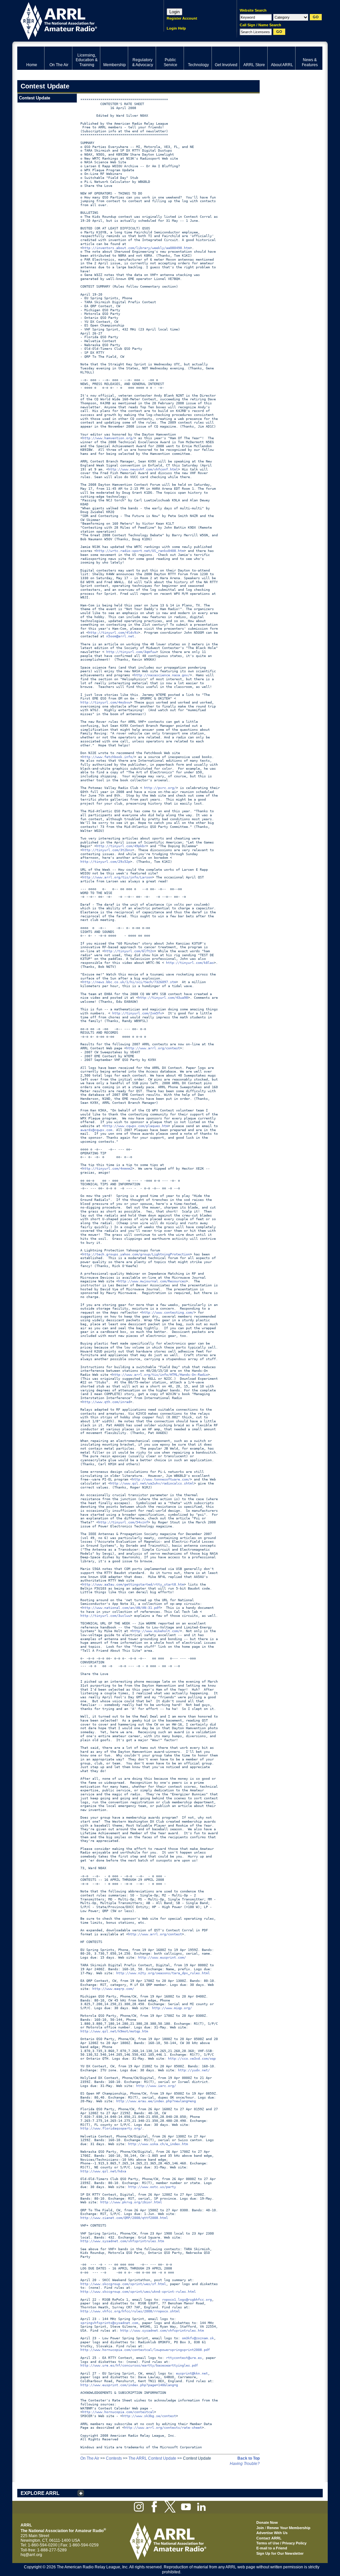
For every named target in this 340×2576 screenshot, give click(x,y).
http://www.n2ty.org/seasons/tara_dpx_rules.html (163, 1973)
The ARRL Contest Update (152, 2458)
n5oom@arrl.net (120, 636)
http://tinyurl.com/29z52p (105, 862)
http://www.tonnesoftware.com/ (161, 1479)
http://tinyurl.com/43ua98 (163, 998)
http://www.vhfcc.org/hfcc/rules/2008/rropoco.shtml (130, 2311)
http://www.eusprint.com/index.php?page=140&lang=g (129, 2385)
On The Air (90, 2458)
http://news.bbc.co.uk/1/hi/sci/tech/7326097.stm (129, 982)
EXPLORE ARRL (40, 2493)
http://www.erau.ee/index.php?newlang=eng (156, 2101)
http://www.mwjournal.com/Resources (152, 1281)
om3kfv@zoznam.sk (198, 2338)
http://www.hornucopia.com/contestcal (118, 2412)
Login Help (176, 28)
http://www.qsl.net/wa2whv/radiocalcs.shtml (152, 1483)
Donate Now (267, 2522)
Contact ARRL (269, 2538)
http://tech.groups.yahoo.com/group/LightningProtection (136, 1254)
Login (174, 12)
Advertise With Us (272, 2533)
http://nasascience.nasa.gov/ (162, 675)
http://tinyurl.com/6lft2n (129, 951)
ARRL (82, 20)
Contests (114, 2458)
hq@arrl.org (31, 2555)
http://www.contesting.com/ (168, 1312)
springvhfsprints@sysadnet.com (109, 2323)
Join (260, 2528)
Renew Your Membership (289, 2528)
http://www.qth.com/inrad (106, 1402)
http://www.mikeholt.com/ (156, 1631)
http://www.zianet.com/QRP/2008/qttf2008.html (124, 2218)
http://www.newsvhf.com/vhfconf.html (143, 469)
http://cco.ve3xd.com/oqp (192, 2059)
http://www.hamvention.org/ (108, 438)
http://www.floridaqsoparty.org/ (111, 2128)
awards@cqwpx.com (96, 1130)
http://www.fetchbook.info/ (108, 757)
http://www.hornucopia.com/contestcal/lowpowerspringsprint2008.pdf (145, 2350)
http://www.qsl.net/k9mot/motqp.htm (114, 2031)
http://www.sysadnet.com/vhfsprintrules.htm (122, 2241)
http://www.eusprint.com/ (162, 1957)
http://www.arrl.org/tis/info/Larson (117, 877)
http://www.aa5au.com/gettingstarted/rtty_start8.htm (133, 1584)
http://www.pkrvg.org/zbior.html (131, 2202)
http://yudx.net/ (194, 2070)
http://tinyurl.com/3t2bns (107, 850)
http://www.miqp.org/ (172, 2008)
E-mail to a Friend (272, 2548)
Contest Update (35, 98)
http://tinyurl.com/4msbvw (105, 702)
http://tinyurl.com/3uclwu (105, 1616)
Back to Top (249, 2458)
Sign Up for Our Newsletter (280, 2553)
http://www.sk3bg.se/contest (149, 2416)
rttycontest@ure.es (184, 2358)
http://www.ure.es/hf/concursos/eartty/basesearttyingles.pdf (139, 2365)
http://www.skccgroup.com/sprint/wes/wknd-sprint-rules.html (138, 2292)
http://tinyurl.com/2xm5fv (137, 1013)
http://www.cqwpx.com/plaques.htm (136, 1126)
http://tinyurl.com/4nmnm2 (107, 1168)
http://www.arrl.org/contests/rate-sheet (163, 2428)
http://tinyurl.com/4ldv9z (113, 633)
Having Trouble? (245, 2464)
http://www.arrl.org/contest (153, 1048)
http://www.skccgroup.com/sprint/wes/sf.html (123, 2284)
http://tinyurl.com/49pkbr (121, 846)
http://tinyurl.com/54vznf (123, 1522)
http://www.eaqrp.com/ (113, 1989)
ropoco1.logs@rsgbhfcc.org (187, 2300)
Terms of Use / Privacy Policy (281, 2543)
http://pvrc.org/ (160, 788)
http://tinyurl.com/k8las (190, 963)
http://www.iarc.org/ (156, 2086)
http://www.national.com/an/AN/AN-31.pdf (121, 1608)
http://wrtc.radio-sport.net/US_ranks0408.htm (140, 551)
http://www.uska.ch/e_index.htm (158, 2144)
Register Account (182, 18)
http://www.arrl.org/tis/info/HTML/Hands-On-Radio (160, 1375)
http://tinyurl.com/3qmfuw (131, 652)
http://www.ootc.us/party (152, 2187)
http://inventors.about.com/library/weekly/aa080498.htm (136, 248)
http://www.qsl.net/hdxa (103, 2171)
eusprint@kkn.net (192, 2373)
